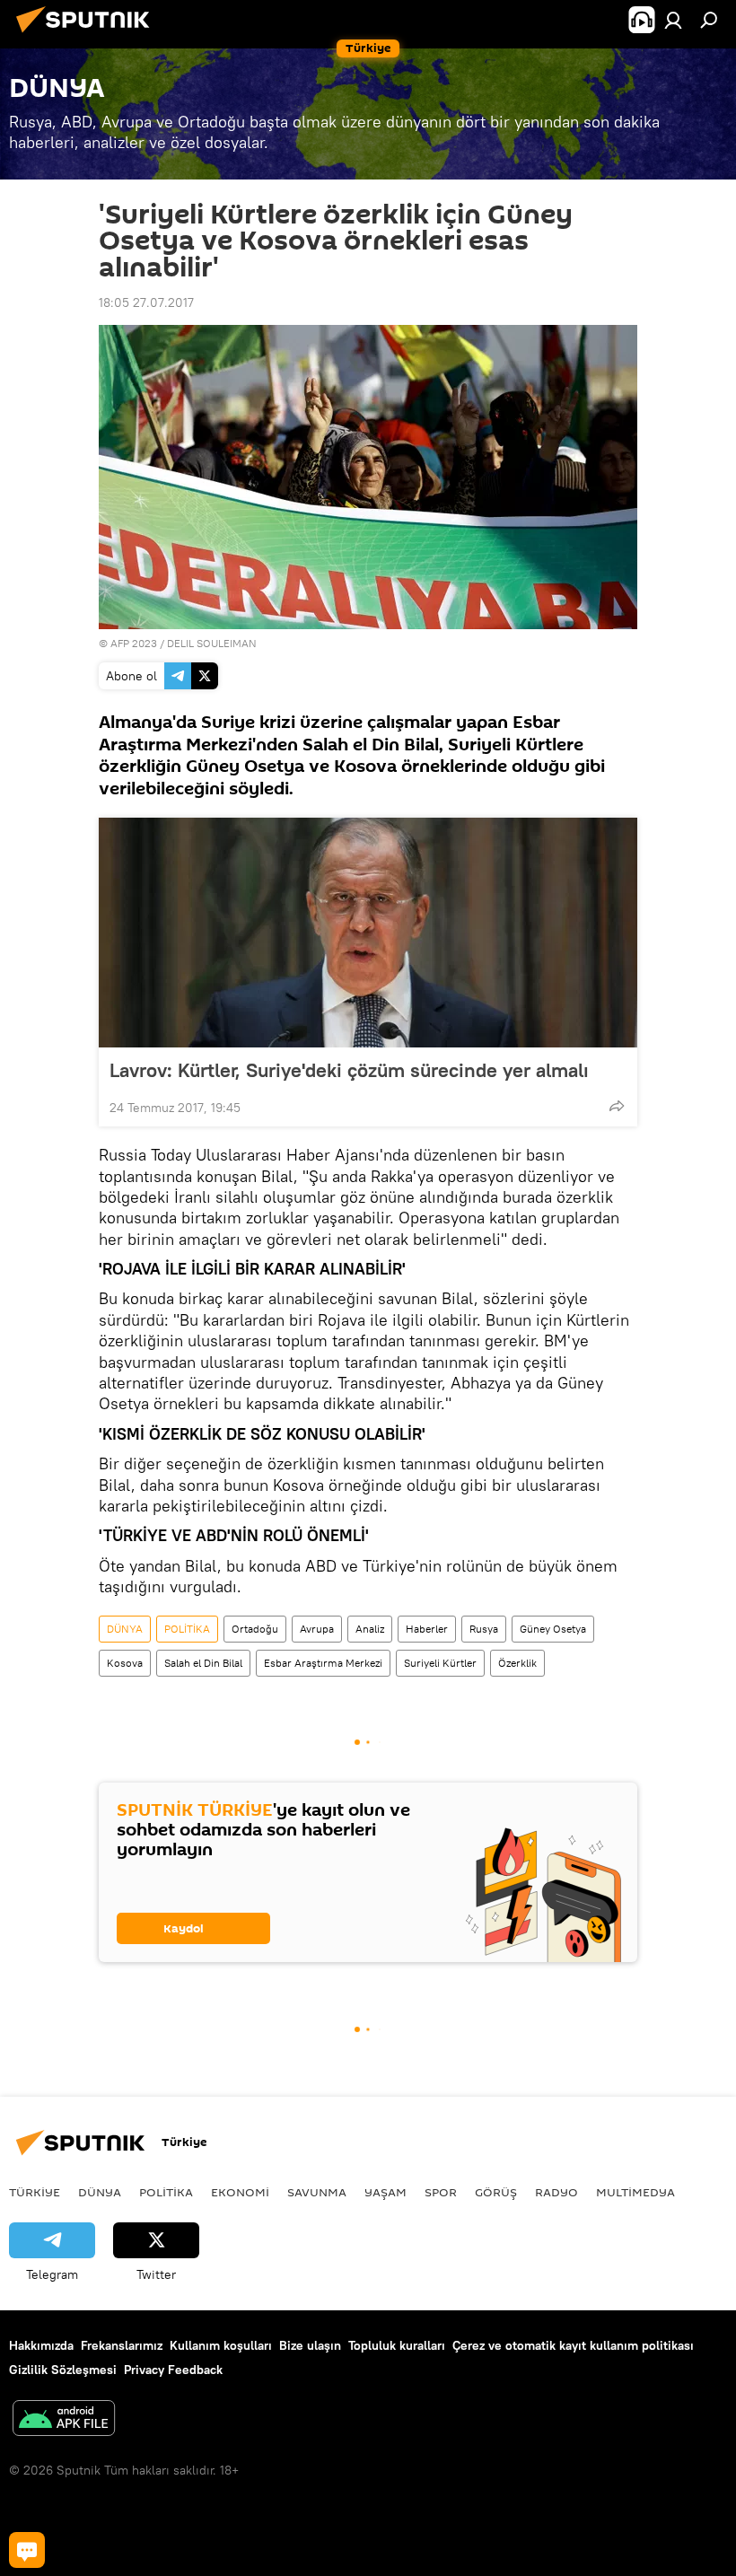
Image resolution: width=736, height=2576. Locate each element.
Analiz (370, 1629)
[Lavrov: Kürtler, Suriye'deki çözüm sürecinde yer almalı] (368, 933)
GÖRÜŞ (496, 2192)
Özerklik (517, 1663)
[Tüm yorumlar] (27, 2550)
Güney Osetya (553, 1629)
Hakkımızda (41, 2345)
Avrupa (317, 1629)
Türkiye (35, 2192)
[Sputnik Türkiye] (88, 35)
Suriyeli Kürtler (440, 1663)
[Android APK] (64, 2420)
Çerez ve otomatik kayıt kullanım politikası (573, 2345)
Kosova (125, 1663)
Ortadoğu (255, 1629)
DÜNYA (125, 1629)
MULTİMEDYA (635, 2192)
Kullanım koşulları (221, 2345)
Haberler (427, 1629)
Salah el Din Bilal (203, 1663)
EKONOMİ (240, 2192)
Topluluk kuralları (397, 2345)
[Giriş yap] (673, 20)
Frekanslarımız (122, 2345)
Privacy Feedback (173, 2370)
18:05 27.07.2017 (146, 302)
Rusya (484, 1629)
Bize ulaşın (310, 2345)
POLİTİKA (187, 1629)
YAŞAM (386, 2192)
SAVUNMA (317, 2192)
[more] (617, 1106)
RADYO (556, 2192)
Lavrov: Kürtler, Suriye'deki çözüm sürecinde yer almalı (349, 1070)
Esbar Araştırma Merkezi (323, 1663)
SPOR (441, 2192)
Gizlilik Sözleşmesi (63, 2370)
